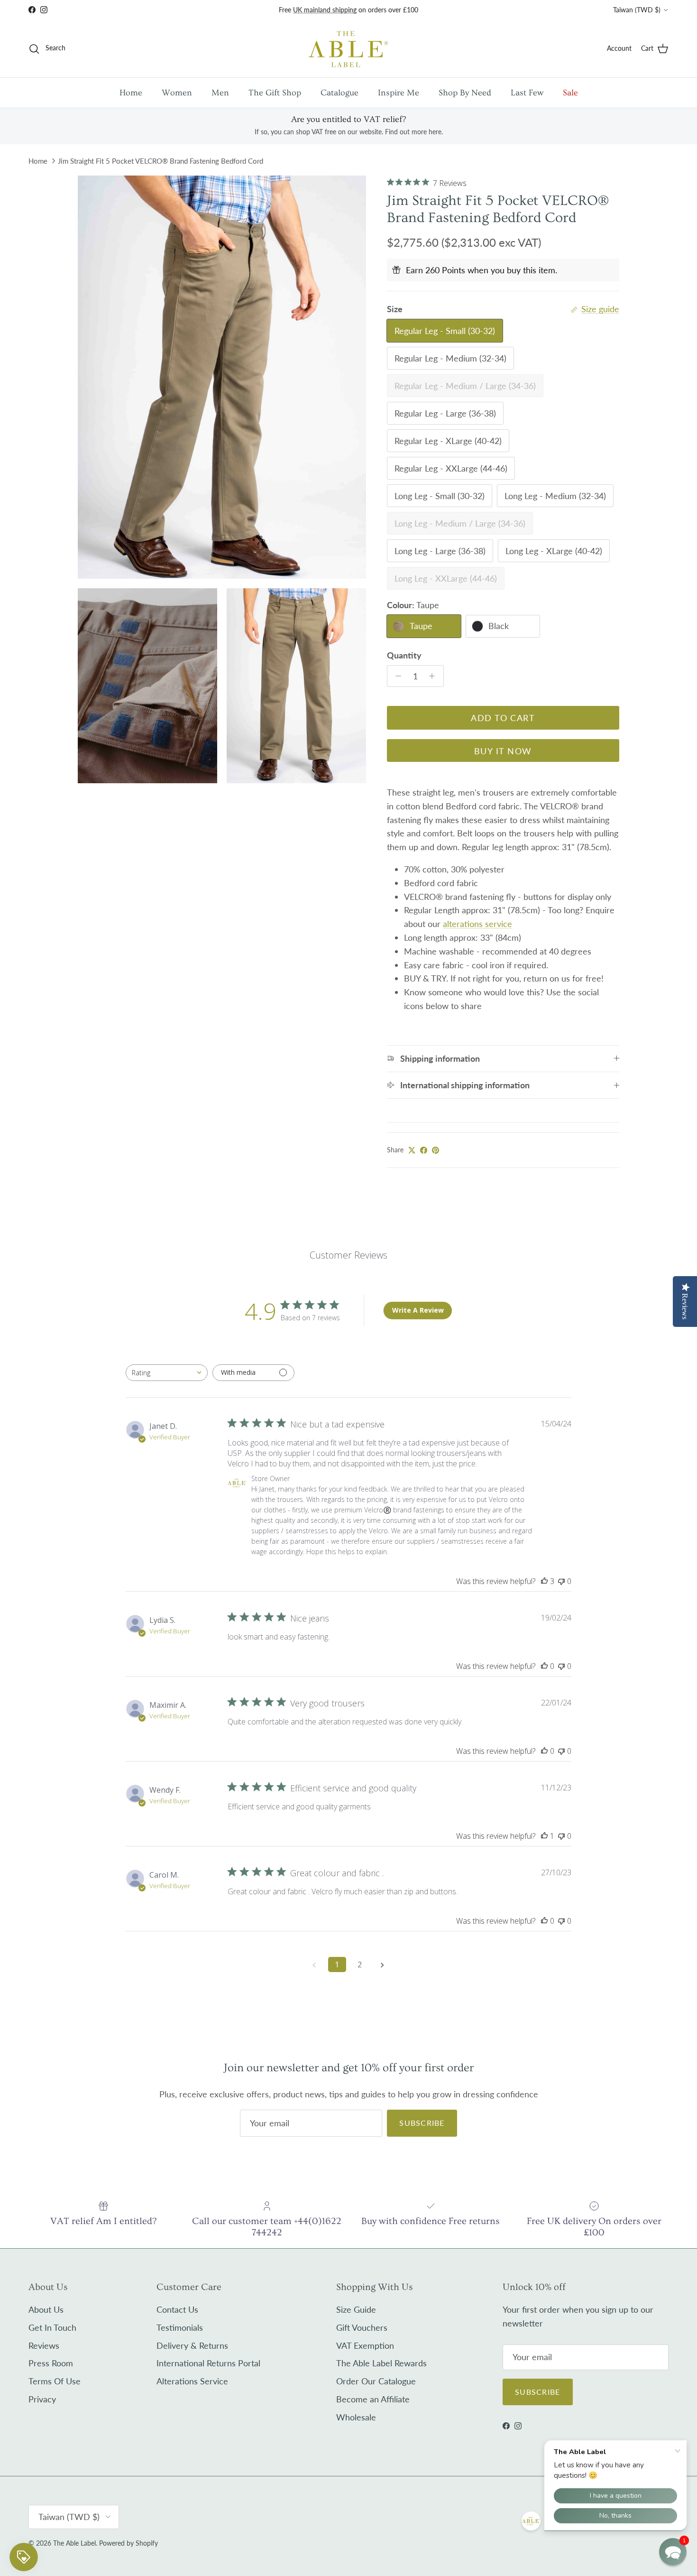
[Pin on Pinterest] (436, 1150)
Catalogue (339, 93)
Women (177, 93)
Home (131, 93)
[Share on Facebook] (424, 1150)
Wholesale (356, 2417)
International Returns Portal (208, 2363)
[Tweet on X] (412, 1150)
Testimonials (180, 2327)
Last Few (527, 93)
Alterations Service (192, 2381)
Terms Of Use (55, 2381)
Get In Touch (52, 2327)
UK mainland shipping (325, 10)
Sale (570, 93)
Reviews (44, 2345)
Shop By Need (465, 93)
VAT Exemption (365, 2345)
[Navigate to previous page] (314, 1964)
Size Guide (356, 2309)
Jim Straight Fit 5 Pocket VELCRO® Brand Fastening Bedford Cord (160, 161)
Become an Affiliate (373, 2399)
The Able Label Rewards (381, 2363)
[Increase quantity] (435, 676)
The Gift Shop (275, 93)
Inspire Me (399, 93)
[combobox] (167, 1373)
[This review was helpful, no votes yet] (544, 1666)
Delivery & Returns (192, 2345)
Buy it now (503, 751)
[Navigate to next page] (383, 1964)
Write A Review (418, 1310)
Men (220, 93)
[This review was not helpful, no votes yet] (561, 1581)
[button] (673, 2552)
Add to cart (503, 718)
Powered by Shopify (128, 2543)
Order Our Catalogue (376, 2381)
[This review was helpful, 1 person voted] (544, 1836)
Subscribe (422, 2123)
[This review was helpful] (544, 1581)
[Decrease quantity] (396, 676)
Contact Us (177, 2309)
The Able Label (74, 2543)
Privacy (42, 2399)
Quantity (404, 655)
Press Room (51, 2363)
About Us (46, 2309)
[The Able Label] (348, 49)
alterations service (477, 924)
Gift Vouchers (362, 2327)
